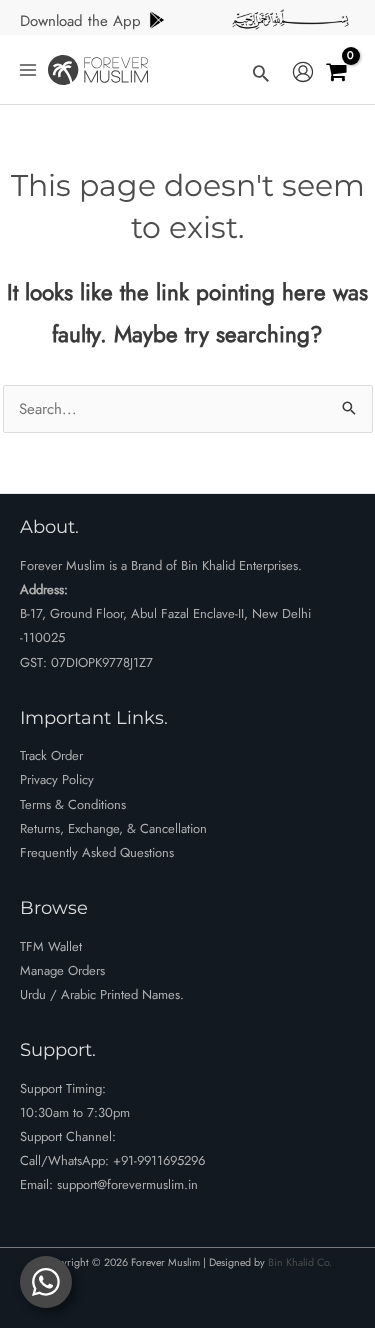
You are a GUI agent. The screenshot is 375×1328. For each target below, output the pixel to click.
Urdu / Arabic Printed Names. (102, 994)
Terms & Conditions (73, 804)
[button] (261, 73)
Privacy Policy (57, 779)
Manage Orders (62, 970)
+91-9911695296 (159, 1160)
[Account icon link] (303, 72)
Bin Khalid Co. (300, 1262)
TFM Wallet (51, 946)
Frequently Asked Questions (97, 852)
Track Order (51, 755)
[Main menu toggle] (27, 69)
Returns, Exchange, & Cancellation (113, 828)
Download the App (80, 21)
